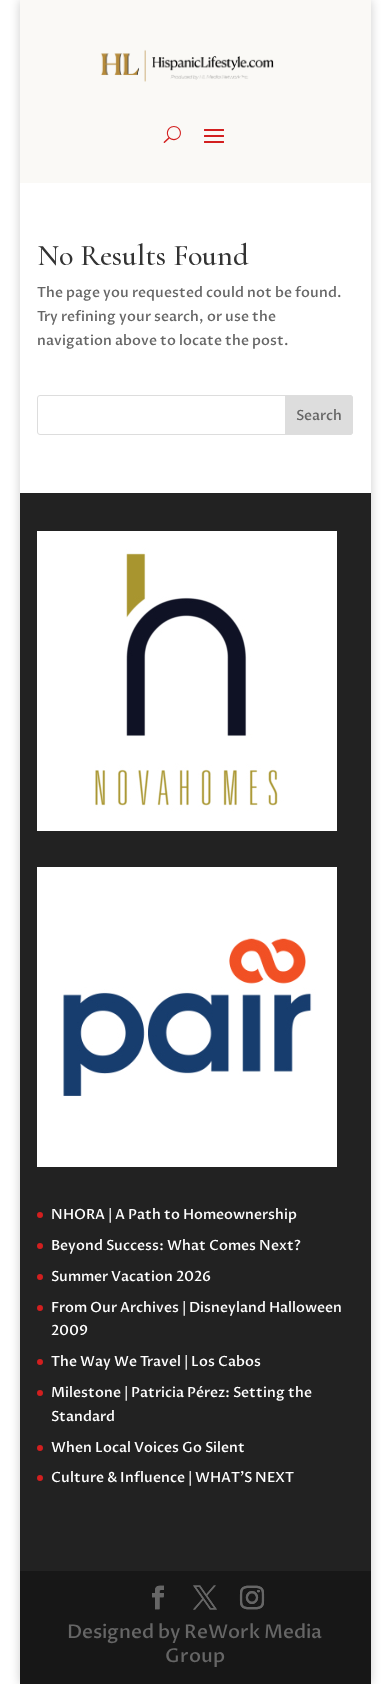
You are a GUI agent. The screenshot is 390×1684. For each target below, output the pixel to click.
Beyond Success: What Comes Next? (176, 1245)
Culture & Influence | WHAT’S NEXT (172, 1477)
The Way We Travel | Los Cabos (156, 1361)
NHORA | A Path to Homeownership (174, 1214)
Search (319, 415)
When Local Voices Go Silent (148, 1447)
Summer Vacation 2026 (131, 1276)
